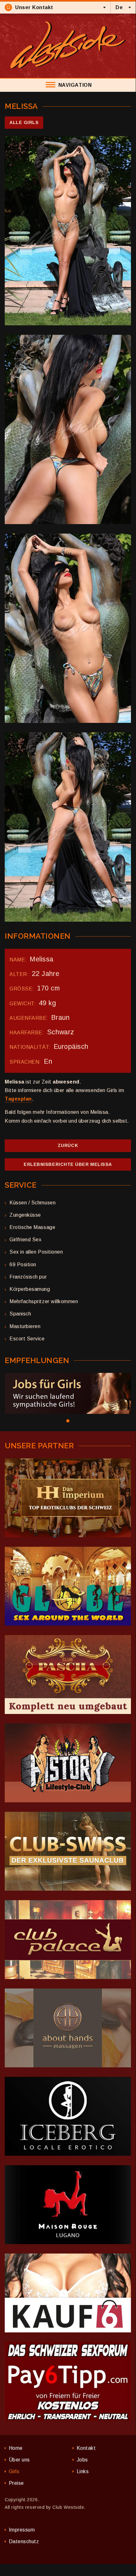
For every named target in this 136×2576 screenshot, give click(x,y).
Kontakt (86, 2448)
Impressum (22, 2530)
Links (83, 2471)
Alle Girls (24, 122)
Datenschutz (24, 2541)
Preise (16, 2483)
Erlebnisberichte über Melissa (68, 1164)
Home (16, 2448)
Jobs (82, 2460)
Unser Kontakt (34, 7)
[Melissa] (68, 231)
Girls (14, 2471)
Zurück (68, 1145)
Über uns (19, 2460)
